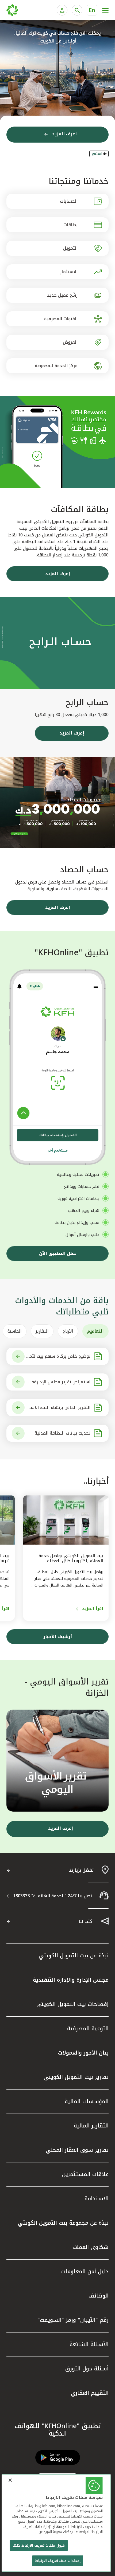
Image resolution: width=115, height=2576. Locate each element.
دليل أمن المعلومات (85, 2271)
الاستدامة (97, 2198)
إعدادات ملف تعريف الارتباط (58, 2561)
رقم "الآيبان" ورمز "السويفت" (73, 2320)
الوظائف (99, 2296)
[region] (56, 2523)
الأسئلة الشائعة (89, 2344)
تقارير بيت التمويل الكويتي (76, 2077)
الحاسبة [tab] (15, 1331)
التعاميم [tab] (95, 1331)
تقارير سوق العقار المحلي (77, 2150)
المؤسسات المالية (87, 2101)
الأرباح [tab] (68, 1331)
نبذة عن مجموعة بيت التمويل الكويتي (63, 2223)
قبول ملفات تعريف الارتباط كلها (39, 2545)
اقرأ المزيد (93, 1609)
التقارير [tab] (42, 1331)
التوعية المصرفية (88, 2028)
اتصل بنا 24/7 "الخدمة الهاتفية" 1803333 (53, 1896)
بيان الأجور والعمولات (83, 2053)
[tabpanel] (57, 1395)
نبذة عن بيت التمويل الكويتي (74, 1955)
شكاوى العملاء (90, 2247)
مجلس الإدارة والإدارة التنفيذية (71, 1980)
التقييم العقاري (90, 2393)
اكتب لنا (86, 1921)
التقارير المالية (91, 2126)
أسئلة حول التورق (87, 2369)
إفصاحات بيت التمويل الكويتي (72, 2004)
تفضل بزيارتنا (81, 1870)
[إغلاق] (10, 2480)
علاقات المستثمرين (85, 2174)
